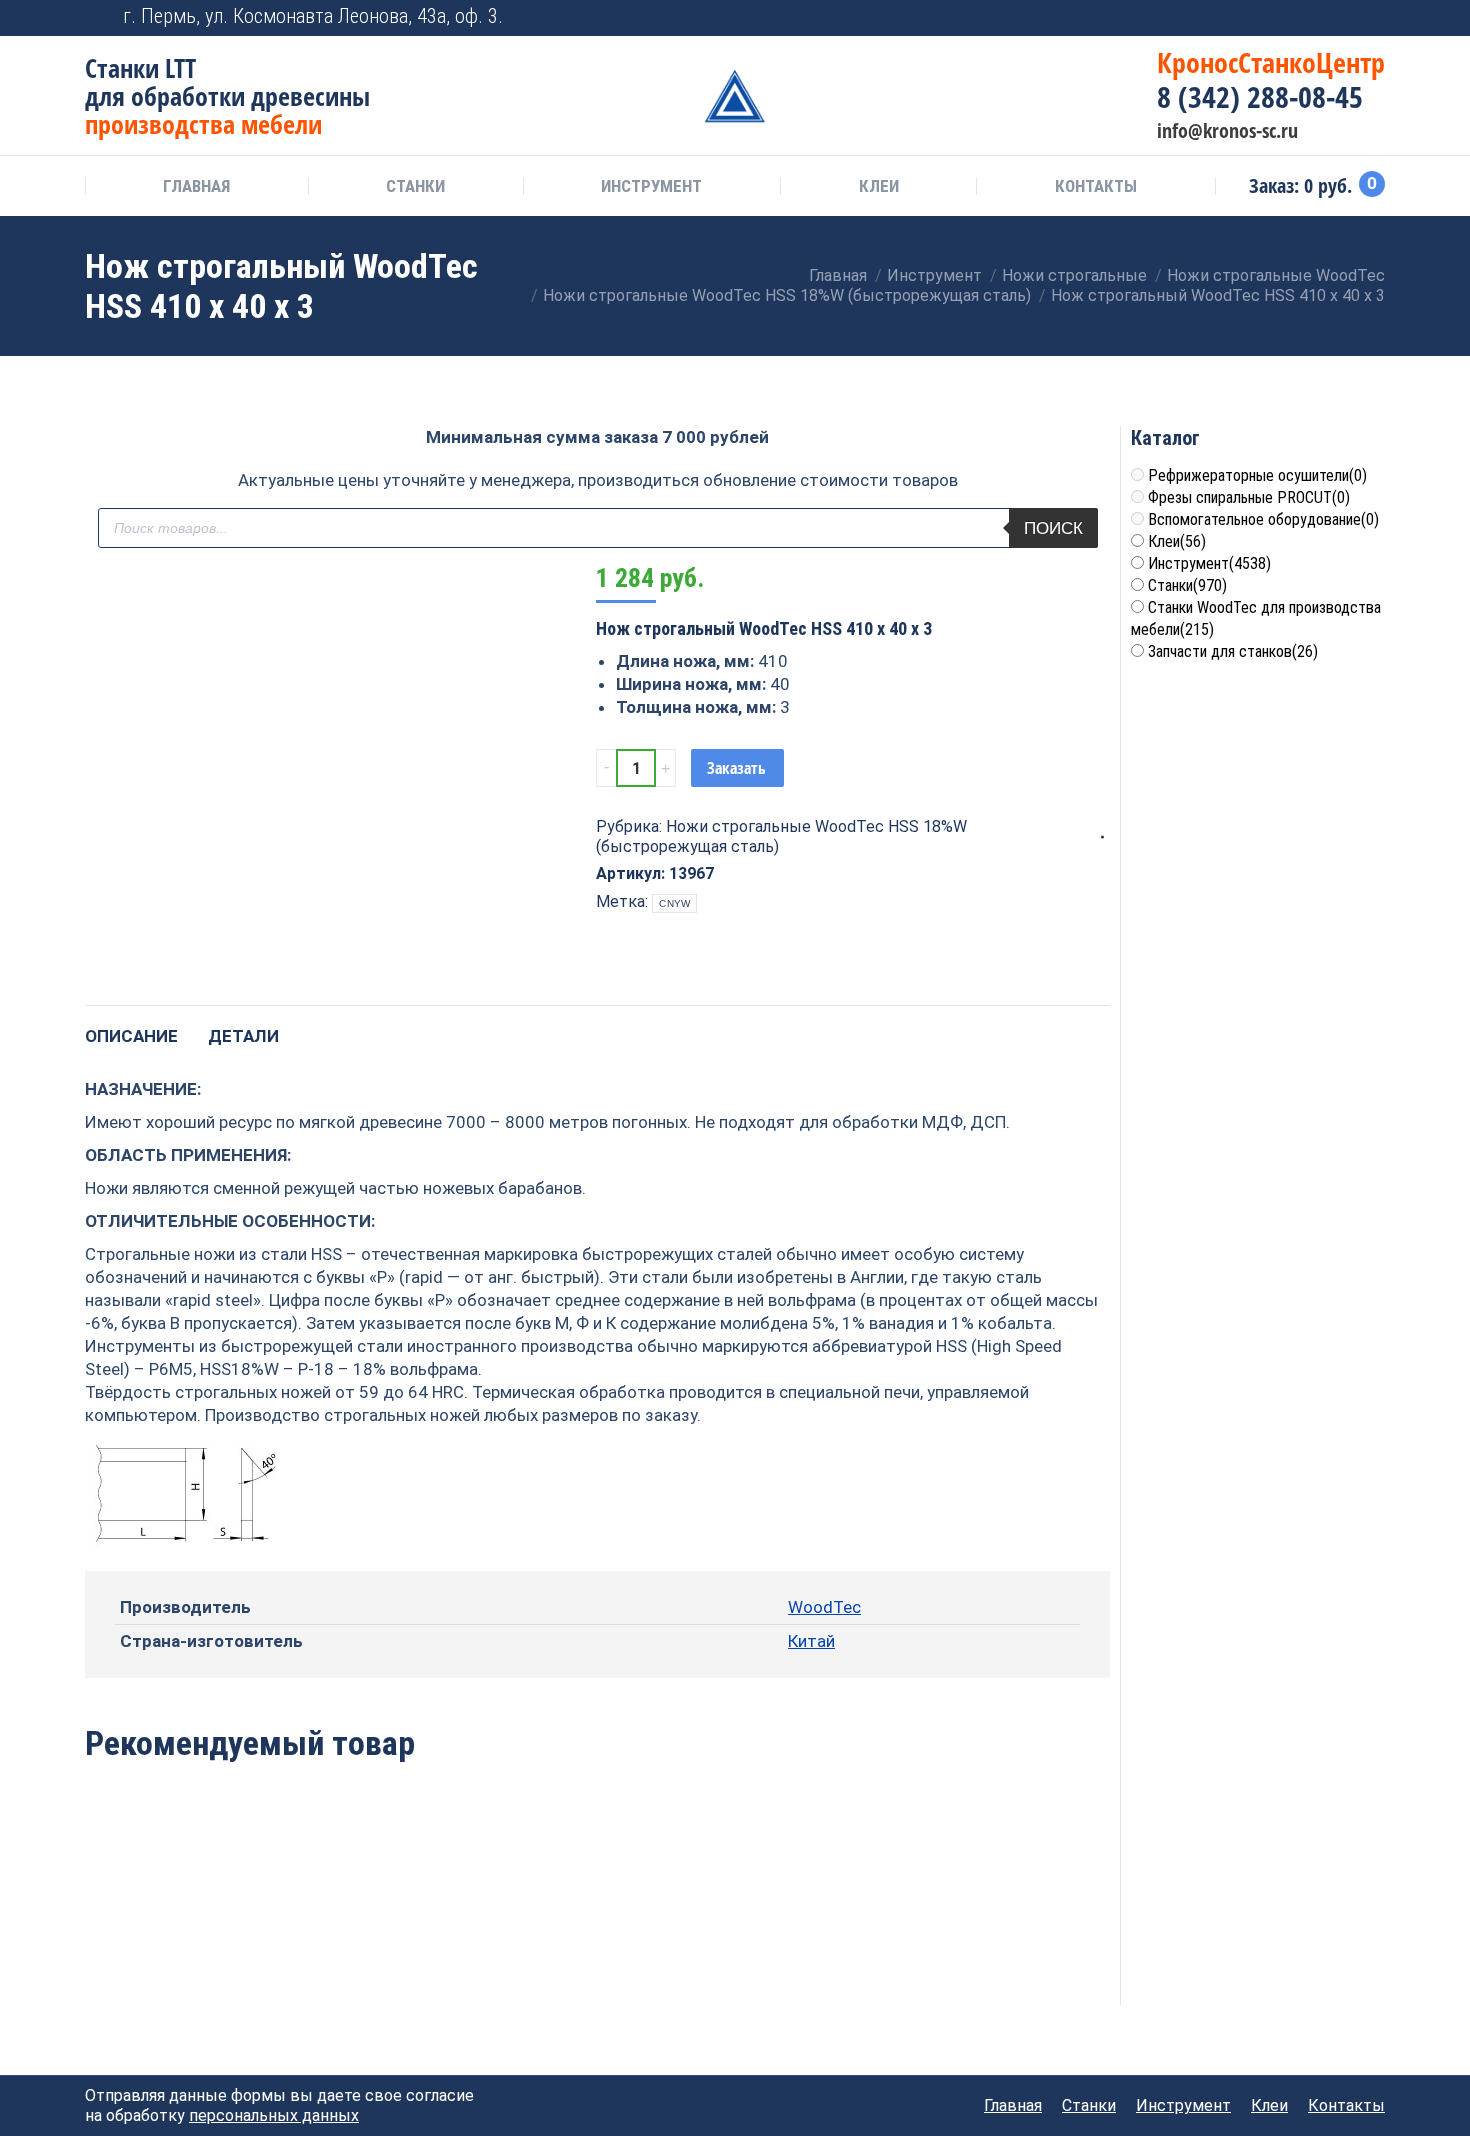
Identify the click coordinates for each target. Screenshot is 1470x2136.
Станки (1187, 585)
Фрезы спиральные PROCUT (1249, 497)
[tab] (131, 1026)
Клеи (1177, 541)
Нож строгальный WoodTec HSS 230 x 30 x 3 (804, 1945)
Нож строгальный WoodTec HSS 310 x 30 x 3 (390, 1945)
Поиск (1053, 528)
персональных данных (274, 2115)
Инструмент (1209, 563)
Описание (131, 1036)
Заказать (736, 768)
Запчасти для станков (1233, 651)
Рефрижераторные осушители (1257, 475)
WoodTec (824, 1607)
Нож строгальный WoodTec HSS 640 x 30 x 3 (597, 1945)
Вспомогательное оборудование (1263, 519)
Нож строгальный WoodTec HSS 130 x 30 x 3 (182, 1945)
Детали (243, 1036)
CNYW (674, 903)
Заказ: (1313, 186)
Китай (811, 1641)
